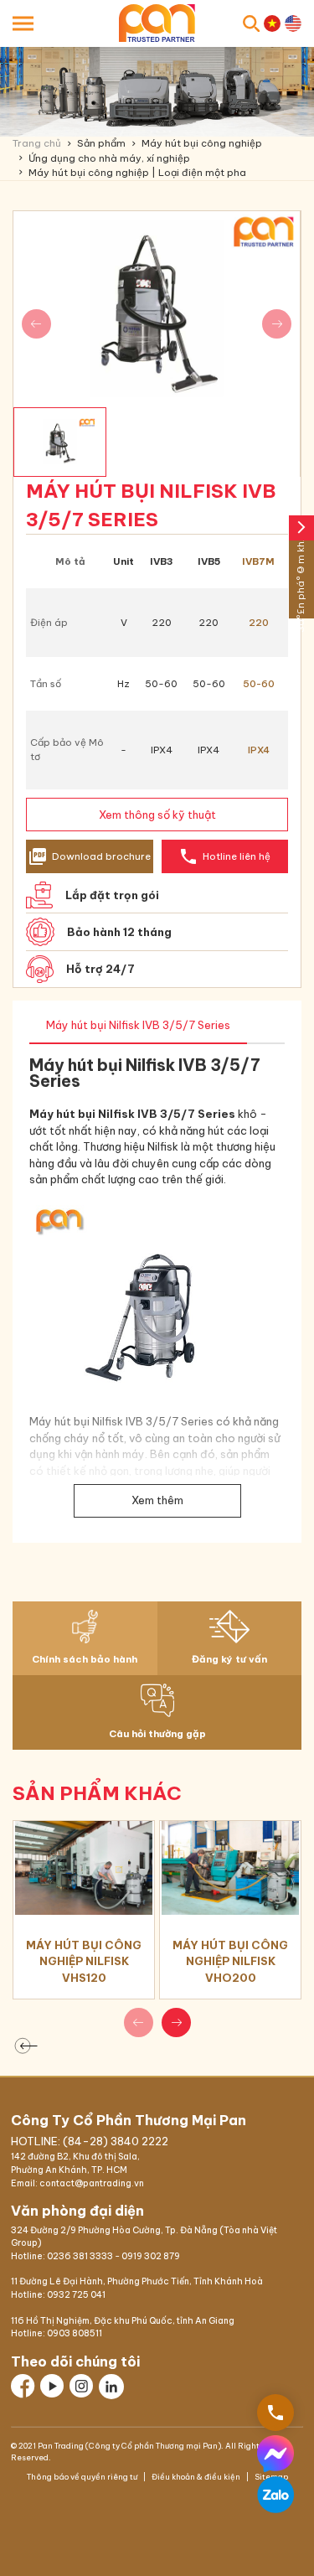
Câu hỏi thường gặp (157, 1734)
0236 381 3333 (80, 2256)
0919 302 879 (151, 2256)
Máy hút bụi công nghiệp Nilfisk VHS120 (84, 1961)
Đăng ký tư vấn (229, 1659)
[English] (293, 23)
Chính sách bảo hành (85, 1659)
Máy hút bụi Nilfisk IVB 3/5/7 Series (138, 1025)
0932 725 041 (76, 2295)
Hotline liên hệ (224, 856)
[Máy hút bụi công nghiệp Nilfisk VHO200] (230, 1868)
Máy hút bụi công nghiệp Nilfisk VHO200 (230, 1961)
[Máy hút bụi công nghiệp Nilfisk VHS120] (84, 1868)
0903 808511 (75, 2333)
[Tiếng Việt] (272, 23)
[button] (176, 2023)
